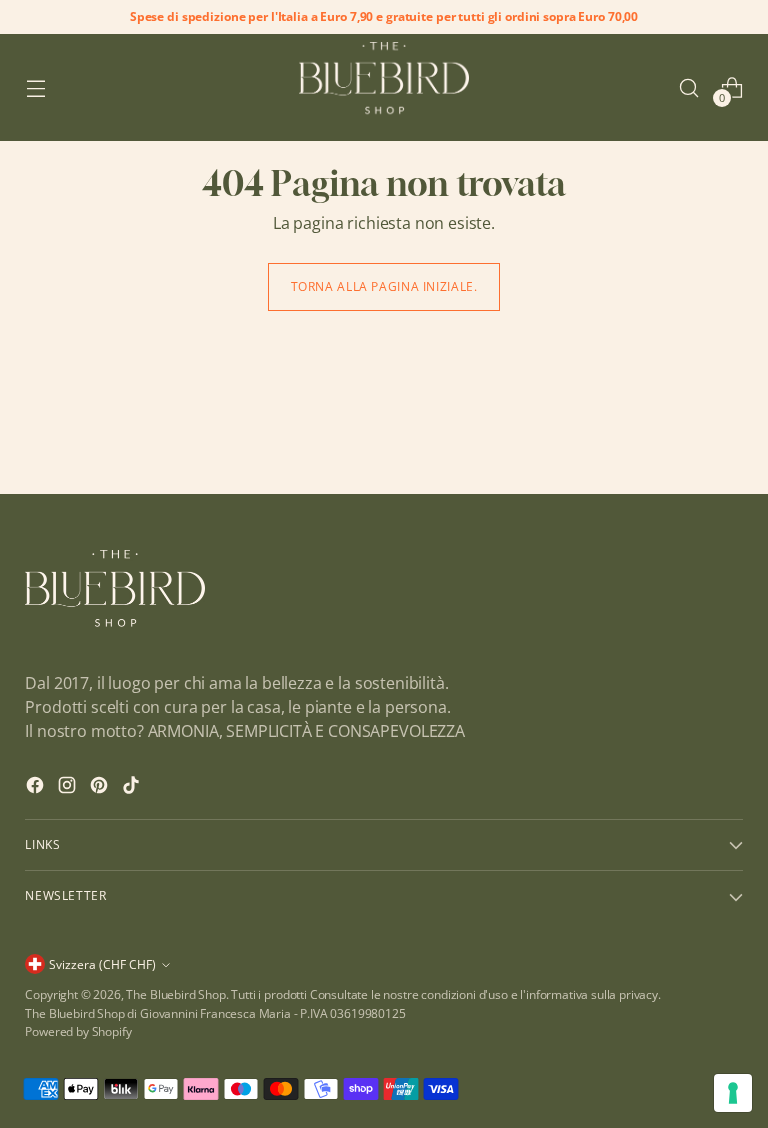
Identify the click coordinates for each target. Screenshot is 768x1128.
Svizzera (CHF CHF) (102, 964)
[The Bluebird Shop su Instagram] (69, 788)
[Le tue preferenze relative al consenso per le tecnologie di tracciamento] (733, 1093)
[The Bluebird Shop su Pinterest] (101, 788)
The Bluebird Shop (175, 994)
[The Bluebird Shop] (384, 87)
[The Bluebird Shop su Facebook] (37, 788)
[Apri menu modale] (35, 87)
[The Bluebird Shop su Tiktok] (133, 788)
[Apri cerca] (689, 87)
